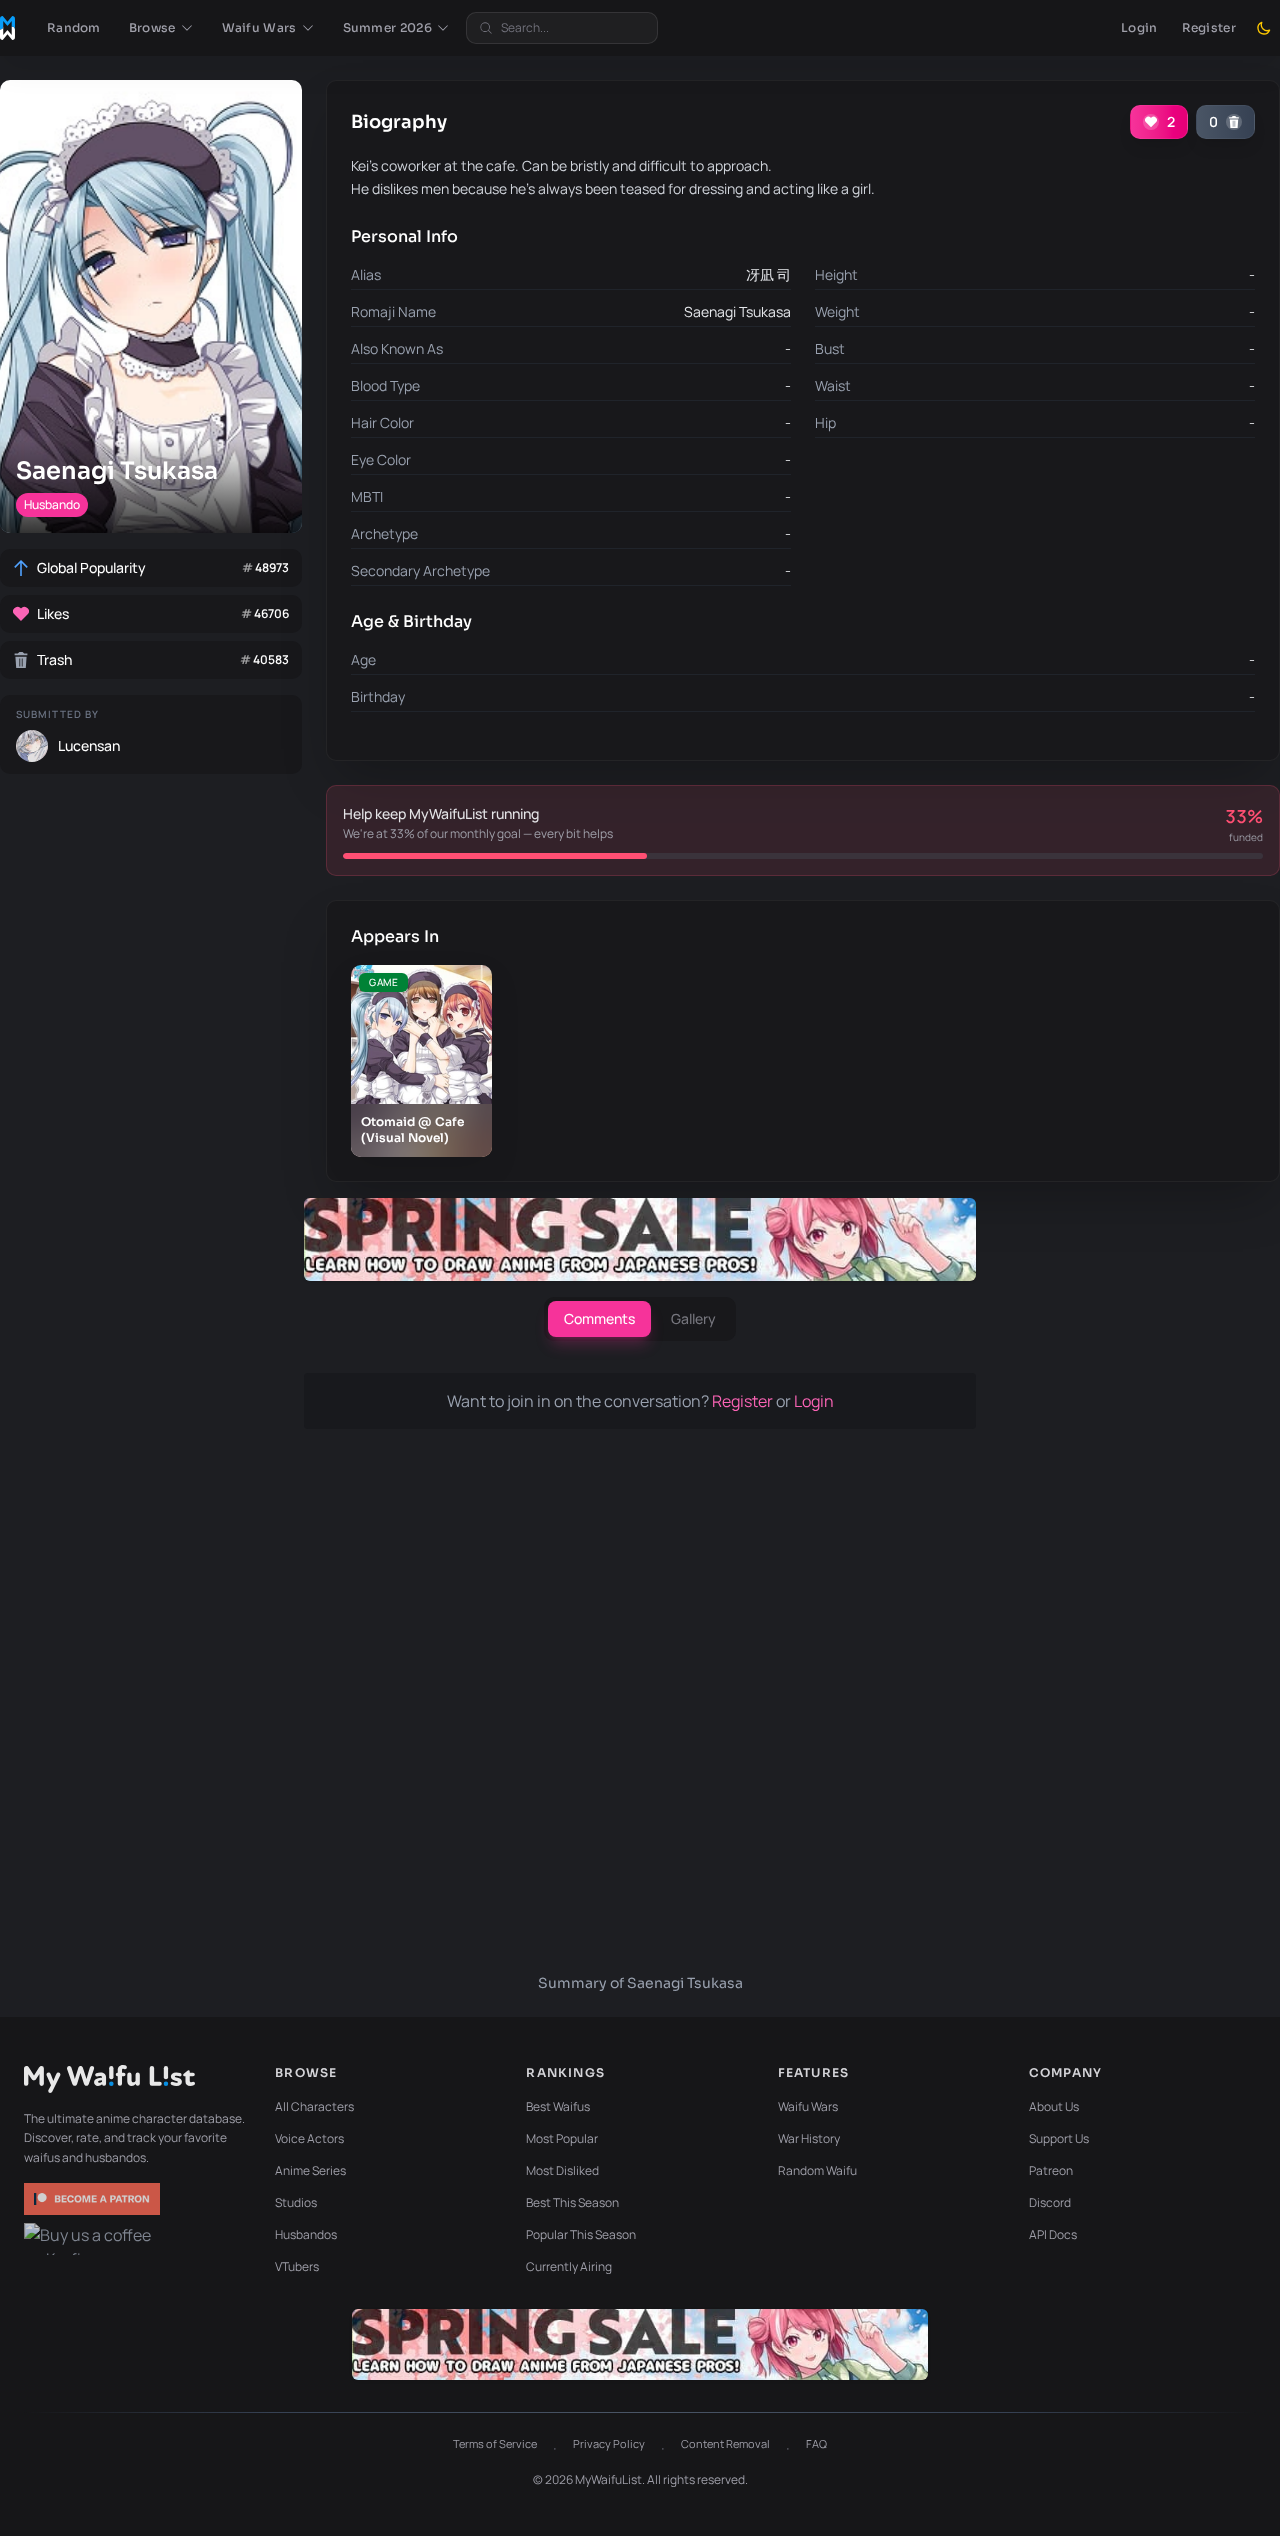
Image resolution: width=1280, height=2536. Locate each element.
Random (74, 27)
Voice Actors (309, 2138)
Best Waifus (558, 2106)
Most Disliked (562, 2170)
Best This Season (572, 2202)
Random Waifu (817, 2170)
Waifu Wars (808, 2106)
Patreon (1051, 2170)
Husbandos (306, 2234)
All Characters (314, 2106)
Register (1209, 27)
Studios (296, 2202)
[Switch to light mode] (1264, 28)
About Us (1054, 2106)
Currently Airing (569, 2266)
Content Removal (725, 2443)
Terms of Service (495, 2443)
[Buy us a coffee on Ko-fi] (94, 2239)
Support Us (1059, 2138)
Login (1139, 27)
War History (809, 2138)
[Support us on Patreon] (94, 2199)
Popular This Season (581, 2234)
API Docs (1053, 2234)
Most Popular (562, 2138)
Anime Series (310, 2170)
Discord (1050, 2202)
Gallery (693, 1318)
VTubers (297, 2266)
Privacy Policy (609, 2443)
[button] (161, 28)
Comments (599, 1318)
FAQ (816, 2443)
